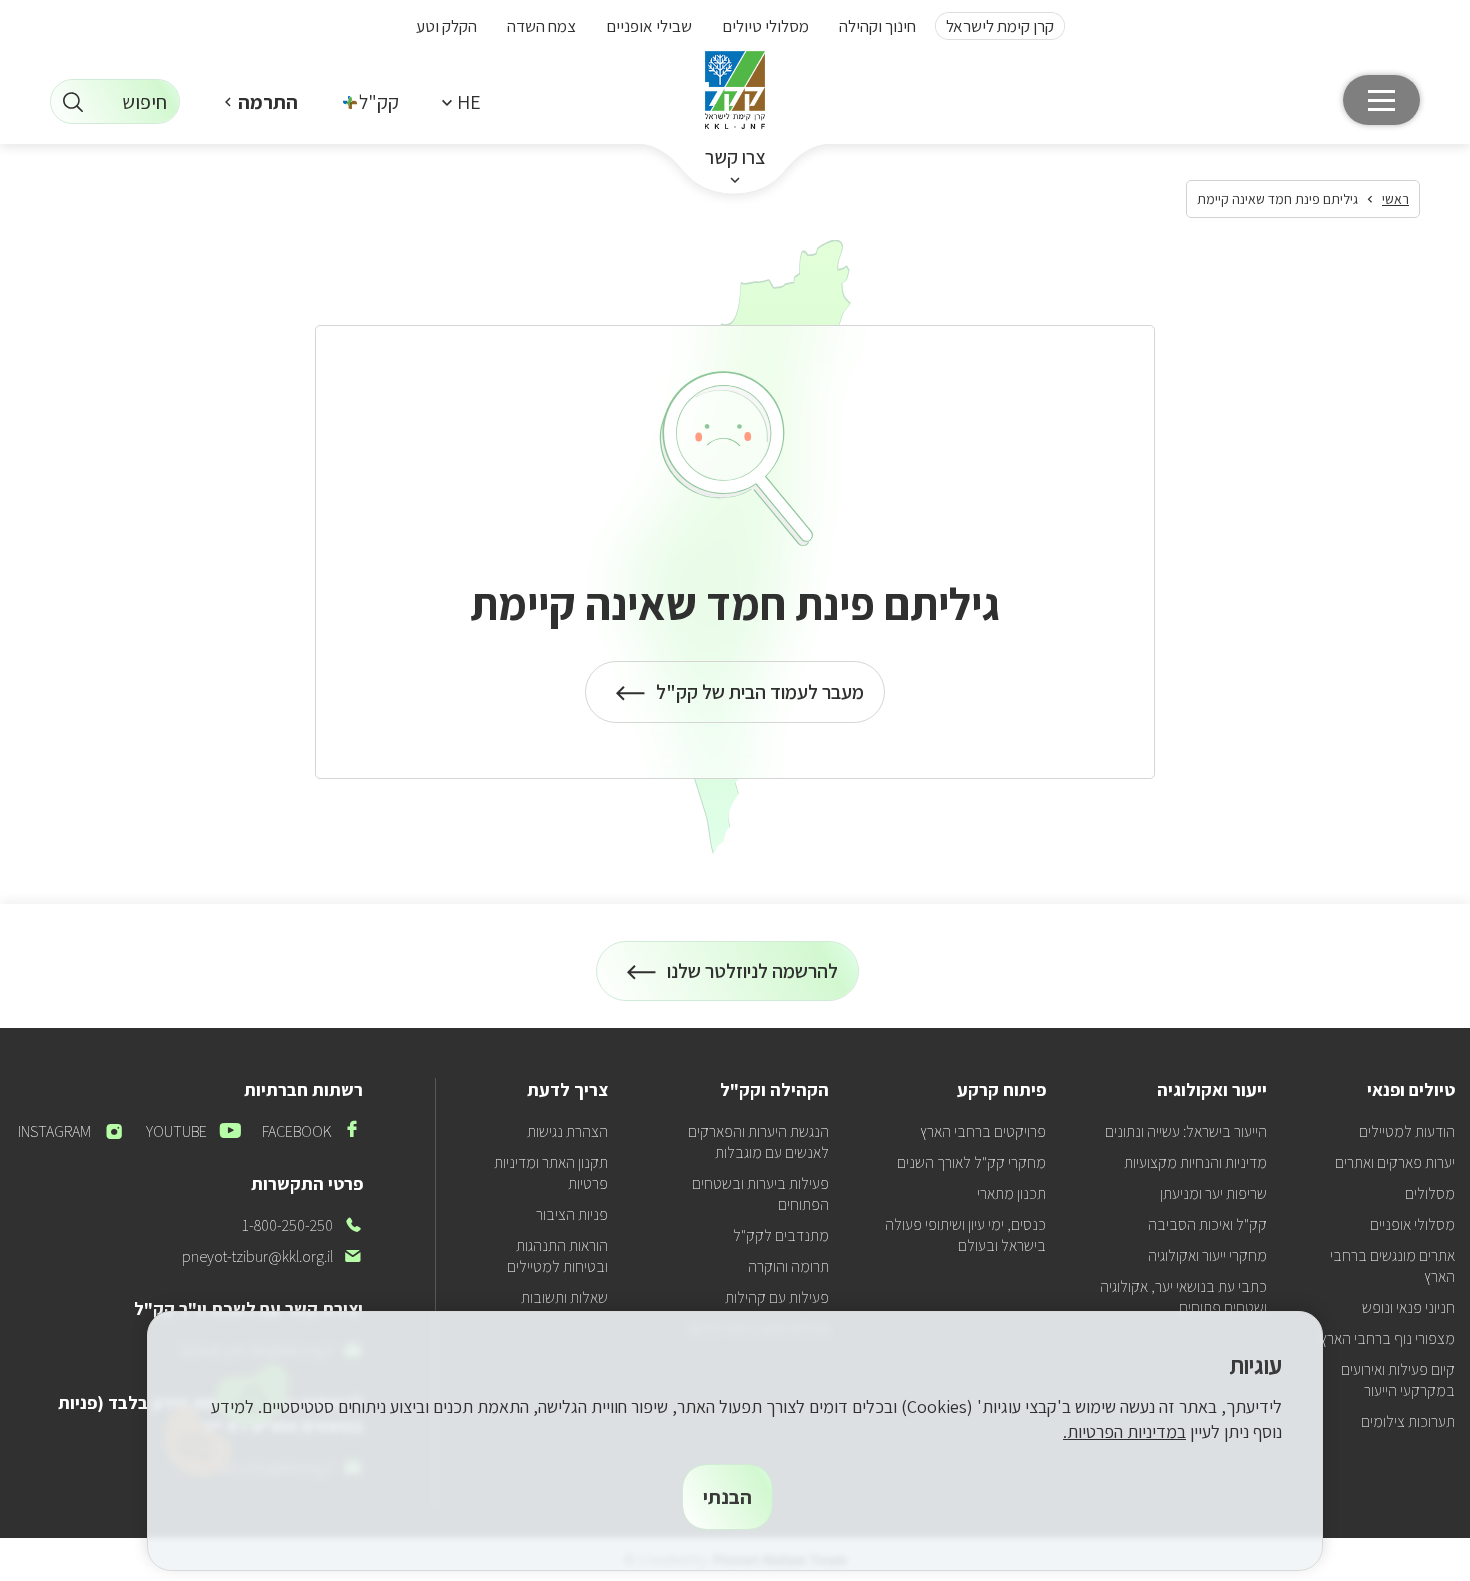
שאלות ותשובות (564, 1297)
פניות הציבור (572, 1214)
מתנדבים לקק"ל (781, 1235)
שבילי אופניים (649, 26)
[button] (461, 101)
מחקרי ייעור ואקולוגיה (1207, 1255)
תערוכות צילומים (1408, 1421)
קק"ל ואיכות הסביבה (1207, 1224)
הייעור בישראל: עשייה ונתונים (1186, 1131)
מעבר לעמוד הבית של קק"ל (760, 701)
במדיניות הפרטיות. (1124, 1431)
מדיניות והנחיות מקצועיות (1195, 1162)
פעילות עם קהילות (777, 1297)
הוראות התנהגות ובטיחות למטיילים (557, 1256)
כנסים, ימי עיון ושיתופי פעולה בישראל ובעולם (965, 1235)
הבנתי (727, 1497)
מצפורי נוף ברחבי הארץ (1387, 1338)
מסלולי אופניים (1412, 1224)
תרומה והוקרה (788, 1266)
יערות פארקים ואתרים (1395, 1162)
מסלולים (1430, 1193)
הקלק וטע (446, 26)
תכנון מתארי (1011, 1193)
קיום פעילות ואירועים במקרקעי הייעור (1398, 1380)
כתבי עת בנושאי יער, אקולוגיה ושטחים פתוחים (1183, 1297)
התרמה (268, 102)
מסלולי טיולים (765, 26)
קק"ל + (372, 102)
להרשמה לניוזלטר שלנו (753, 979)
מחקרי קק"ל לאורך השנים (971, 1162)
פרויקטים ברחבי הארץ (983, 1131)
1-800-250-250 (302, 1225)
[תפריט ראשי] (1381, 100)
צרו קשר (735, 157)
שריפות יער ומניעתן (1213, 1193)
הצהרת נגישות (567, 1131)
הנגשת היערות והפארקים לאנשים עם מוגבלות (758, 1142)
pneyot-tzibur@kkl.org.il (272, 1256)
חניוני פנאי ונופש (1408, 1307)
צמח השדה (541, 26)
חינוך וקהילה (877, 26)
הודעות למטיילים (1407, 1131)
